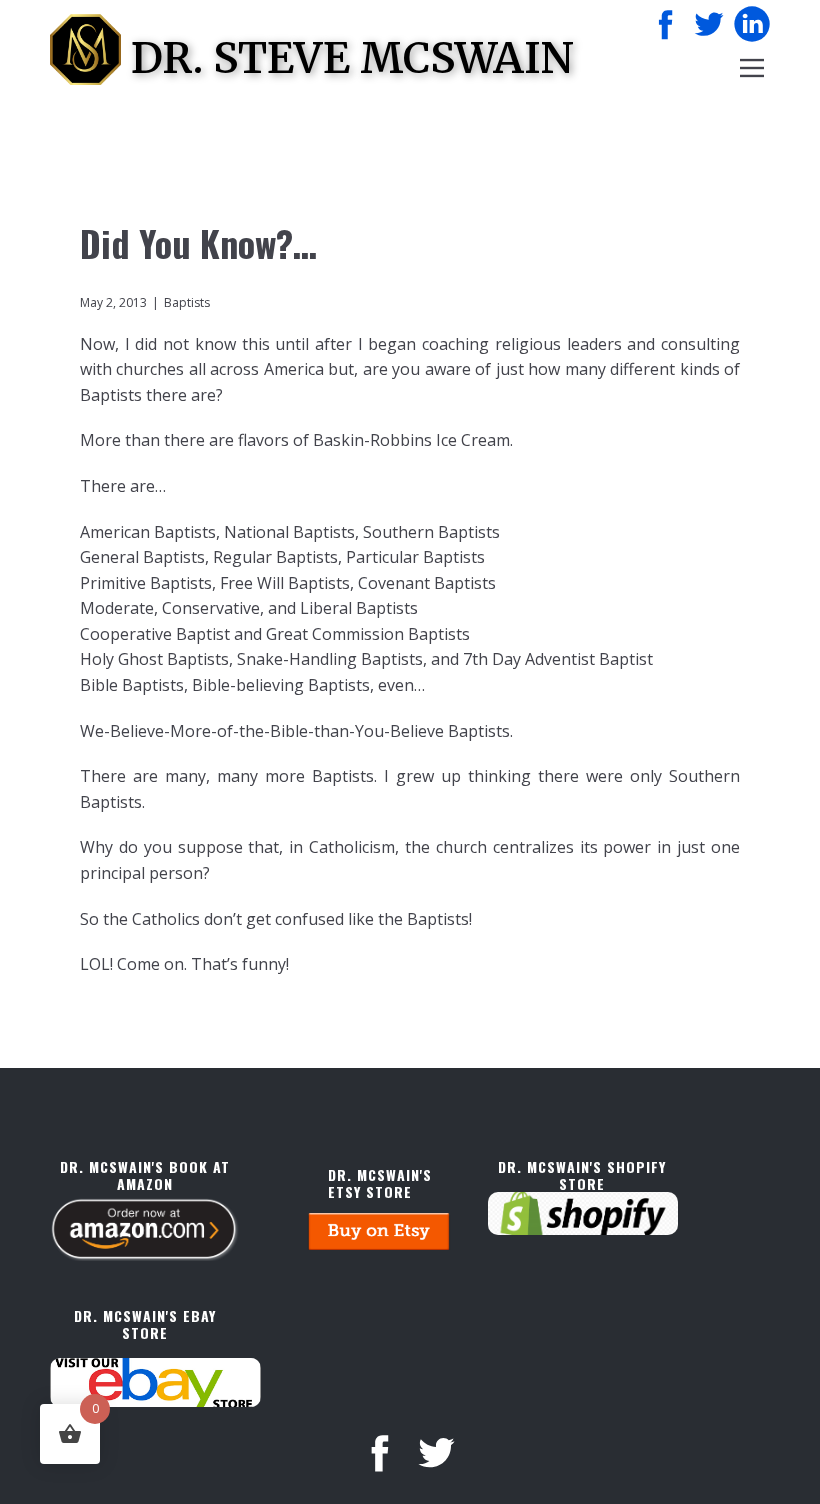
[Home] (85, 49)
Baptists (187, 302)
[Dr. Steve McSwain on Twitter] (709, 24)
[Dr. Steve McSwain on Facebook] (666, 24)
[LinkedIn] (752, 24)
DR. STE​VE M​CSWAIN (352, 58)
